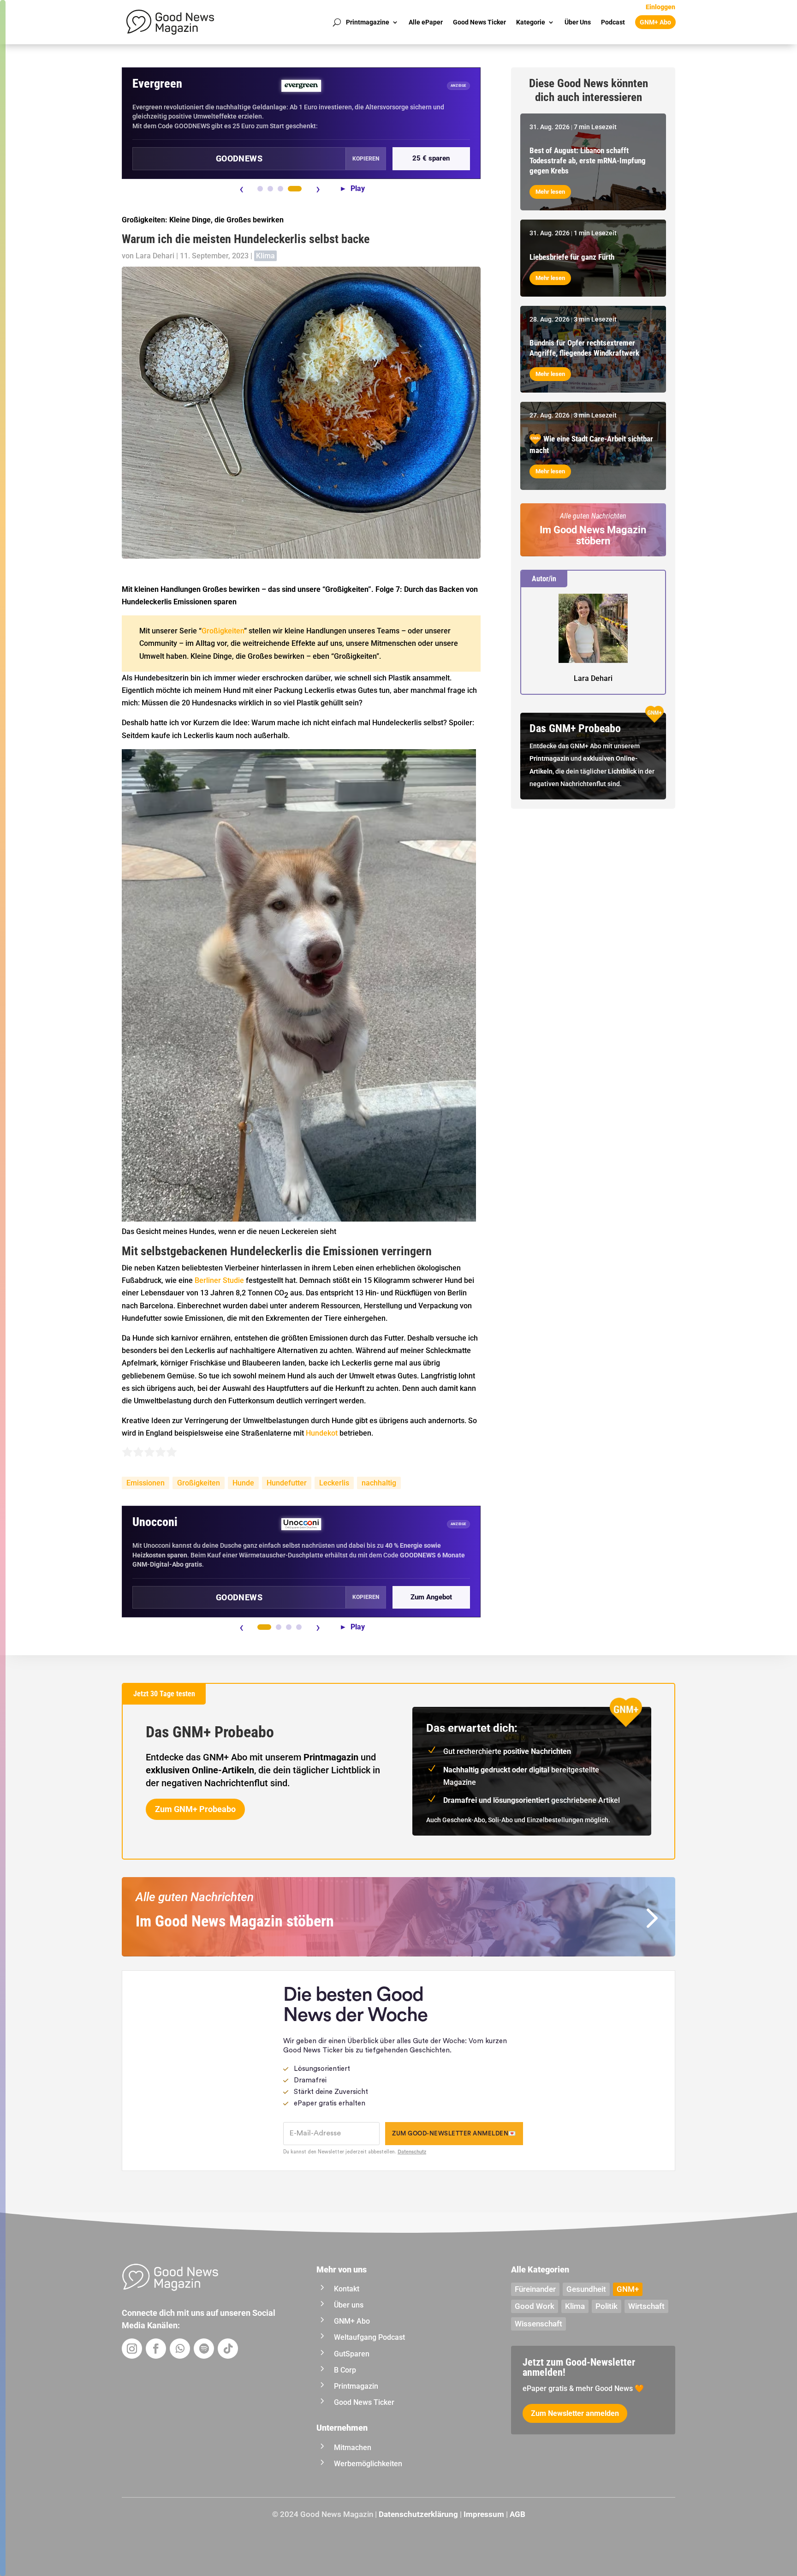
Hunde (243, 1483)
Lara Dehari (155, 256)
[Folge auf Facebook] (156, 2349)
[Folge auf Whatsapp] (180, 2349)
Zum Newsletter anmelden (575, 2413)
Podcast (613, 22)
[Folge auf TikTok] (228, 2349)
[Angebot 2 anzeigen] (270, 189)
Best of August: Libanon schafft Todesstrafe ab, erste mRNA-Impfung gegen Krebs (588, 161)
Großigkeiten (223, 631)
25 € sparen (431, 158)
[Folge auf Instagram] (132, 2349)
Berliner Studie (219, 1280)
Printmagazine (368, 22)
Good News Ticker (479, 22)
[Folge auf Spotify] (204, 2349)
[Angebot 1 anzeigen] (260, 189)
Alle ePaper (426, 22)
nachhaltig (379, 1483)
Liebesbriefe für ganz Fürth (572, 257)
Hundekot (322, 1433)
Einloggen (660, 7)
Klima (265, 256)
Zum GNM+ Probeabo (195, 1809)
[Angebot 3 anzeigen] (280, 189)
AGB (517, 2514)
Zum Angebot (431, 1597)
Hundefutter (287, 1483)
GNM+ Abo (655, 22)
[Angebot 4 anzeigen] (295, 189)
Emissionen (146, 1483)
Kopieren (366, 159)
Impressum (484, 2514)
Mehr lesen (550, 192)
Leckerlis (334, 1483)
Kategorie (531, 22)
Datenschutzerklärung (418, 2514)
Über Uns (578, 22)
